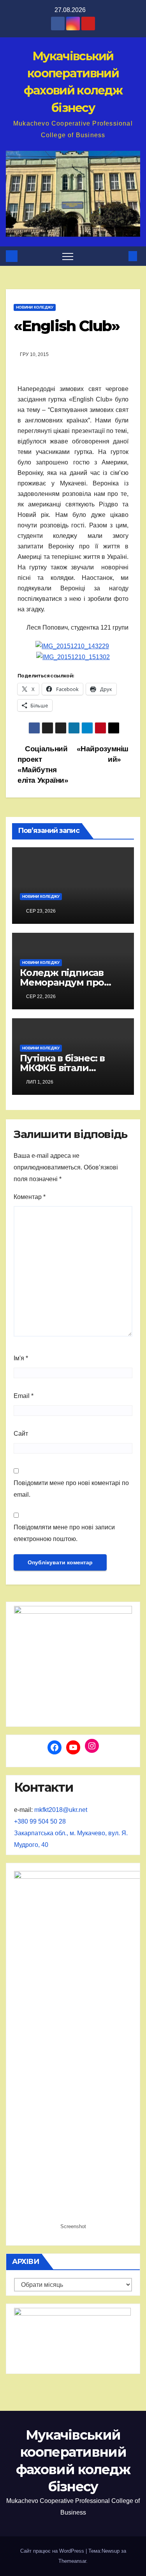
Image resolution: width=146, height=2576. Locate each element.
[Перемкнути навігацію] (68, 256)
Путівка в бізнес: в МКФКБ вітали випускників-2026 (62, 1068)
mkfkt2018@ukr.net (61, 1810)
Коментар (30, 1197)
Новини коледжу (35, 307)
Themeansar (72, 2561)
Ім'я (21, 1358)
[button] (120, 256)
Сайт (21, 1434)
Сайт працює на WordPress (53, 2551)
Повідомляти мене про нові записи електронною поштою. (64, 1533)
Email (24, 1396)
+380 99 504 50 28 (40, 1821)
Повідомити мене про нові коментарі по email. (71, 1489)
